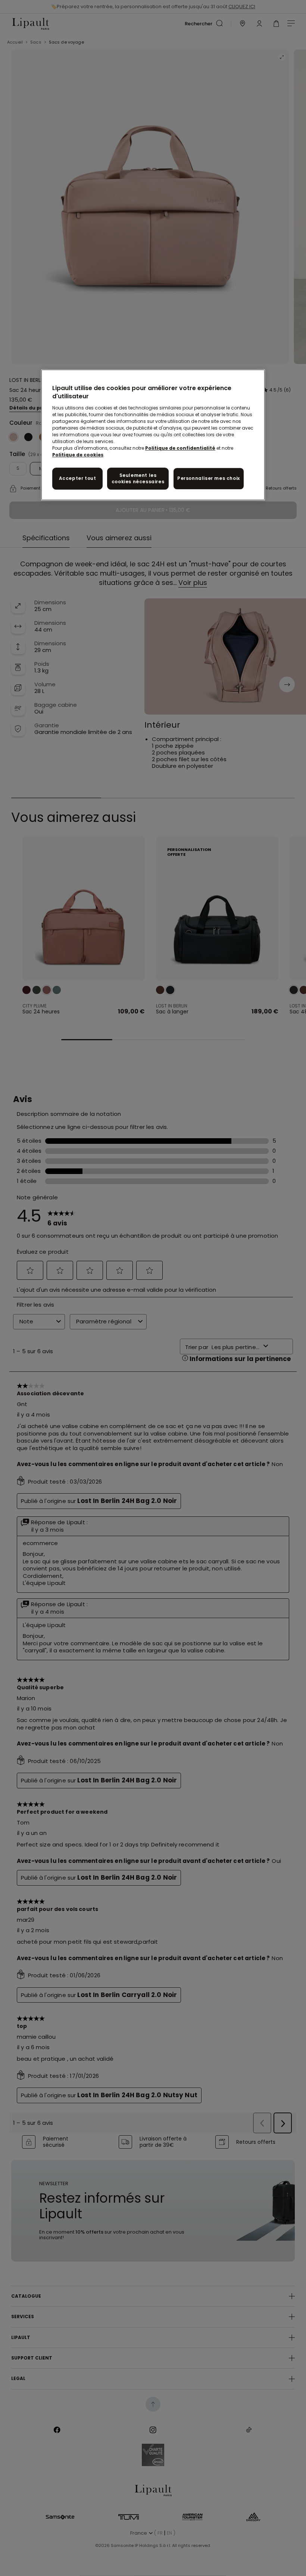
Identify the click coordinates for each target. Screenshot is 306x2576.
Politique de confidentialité (180, 448)
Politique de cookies (78, 455)
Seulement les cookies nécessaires (138, 478)
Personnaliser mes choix (209, 478)
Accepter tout (78, 478)
